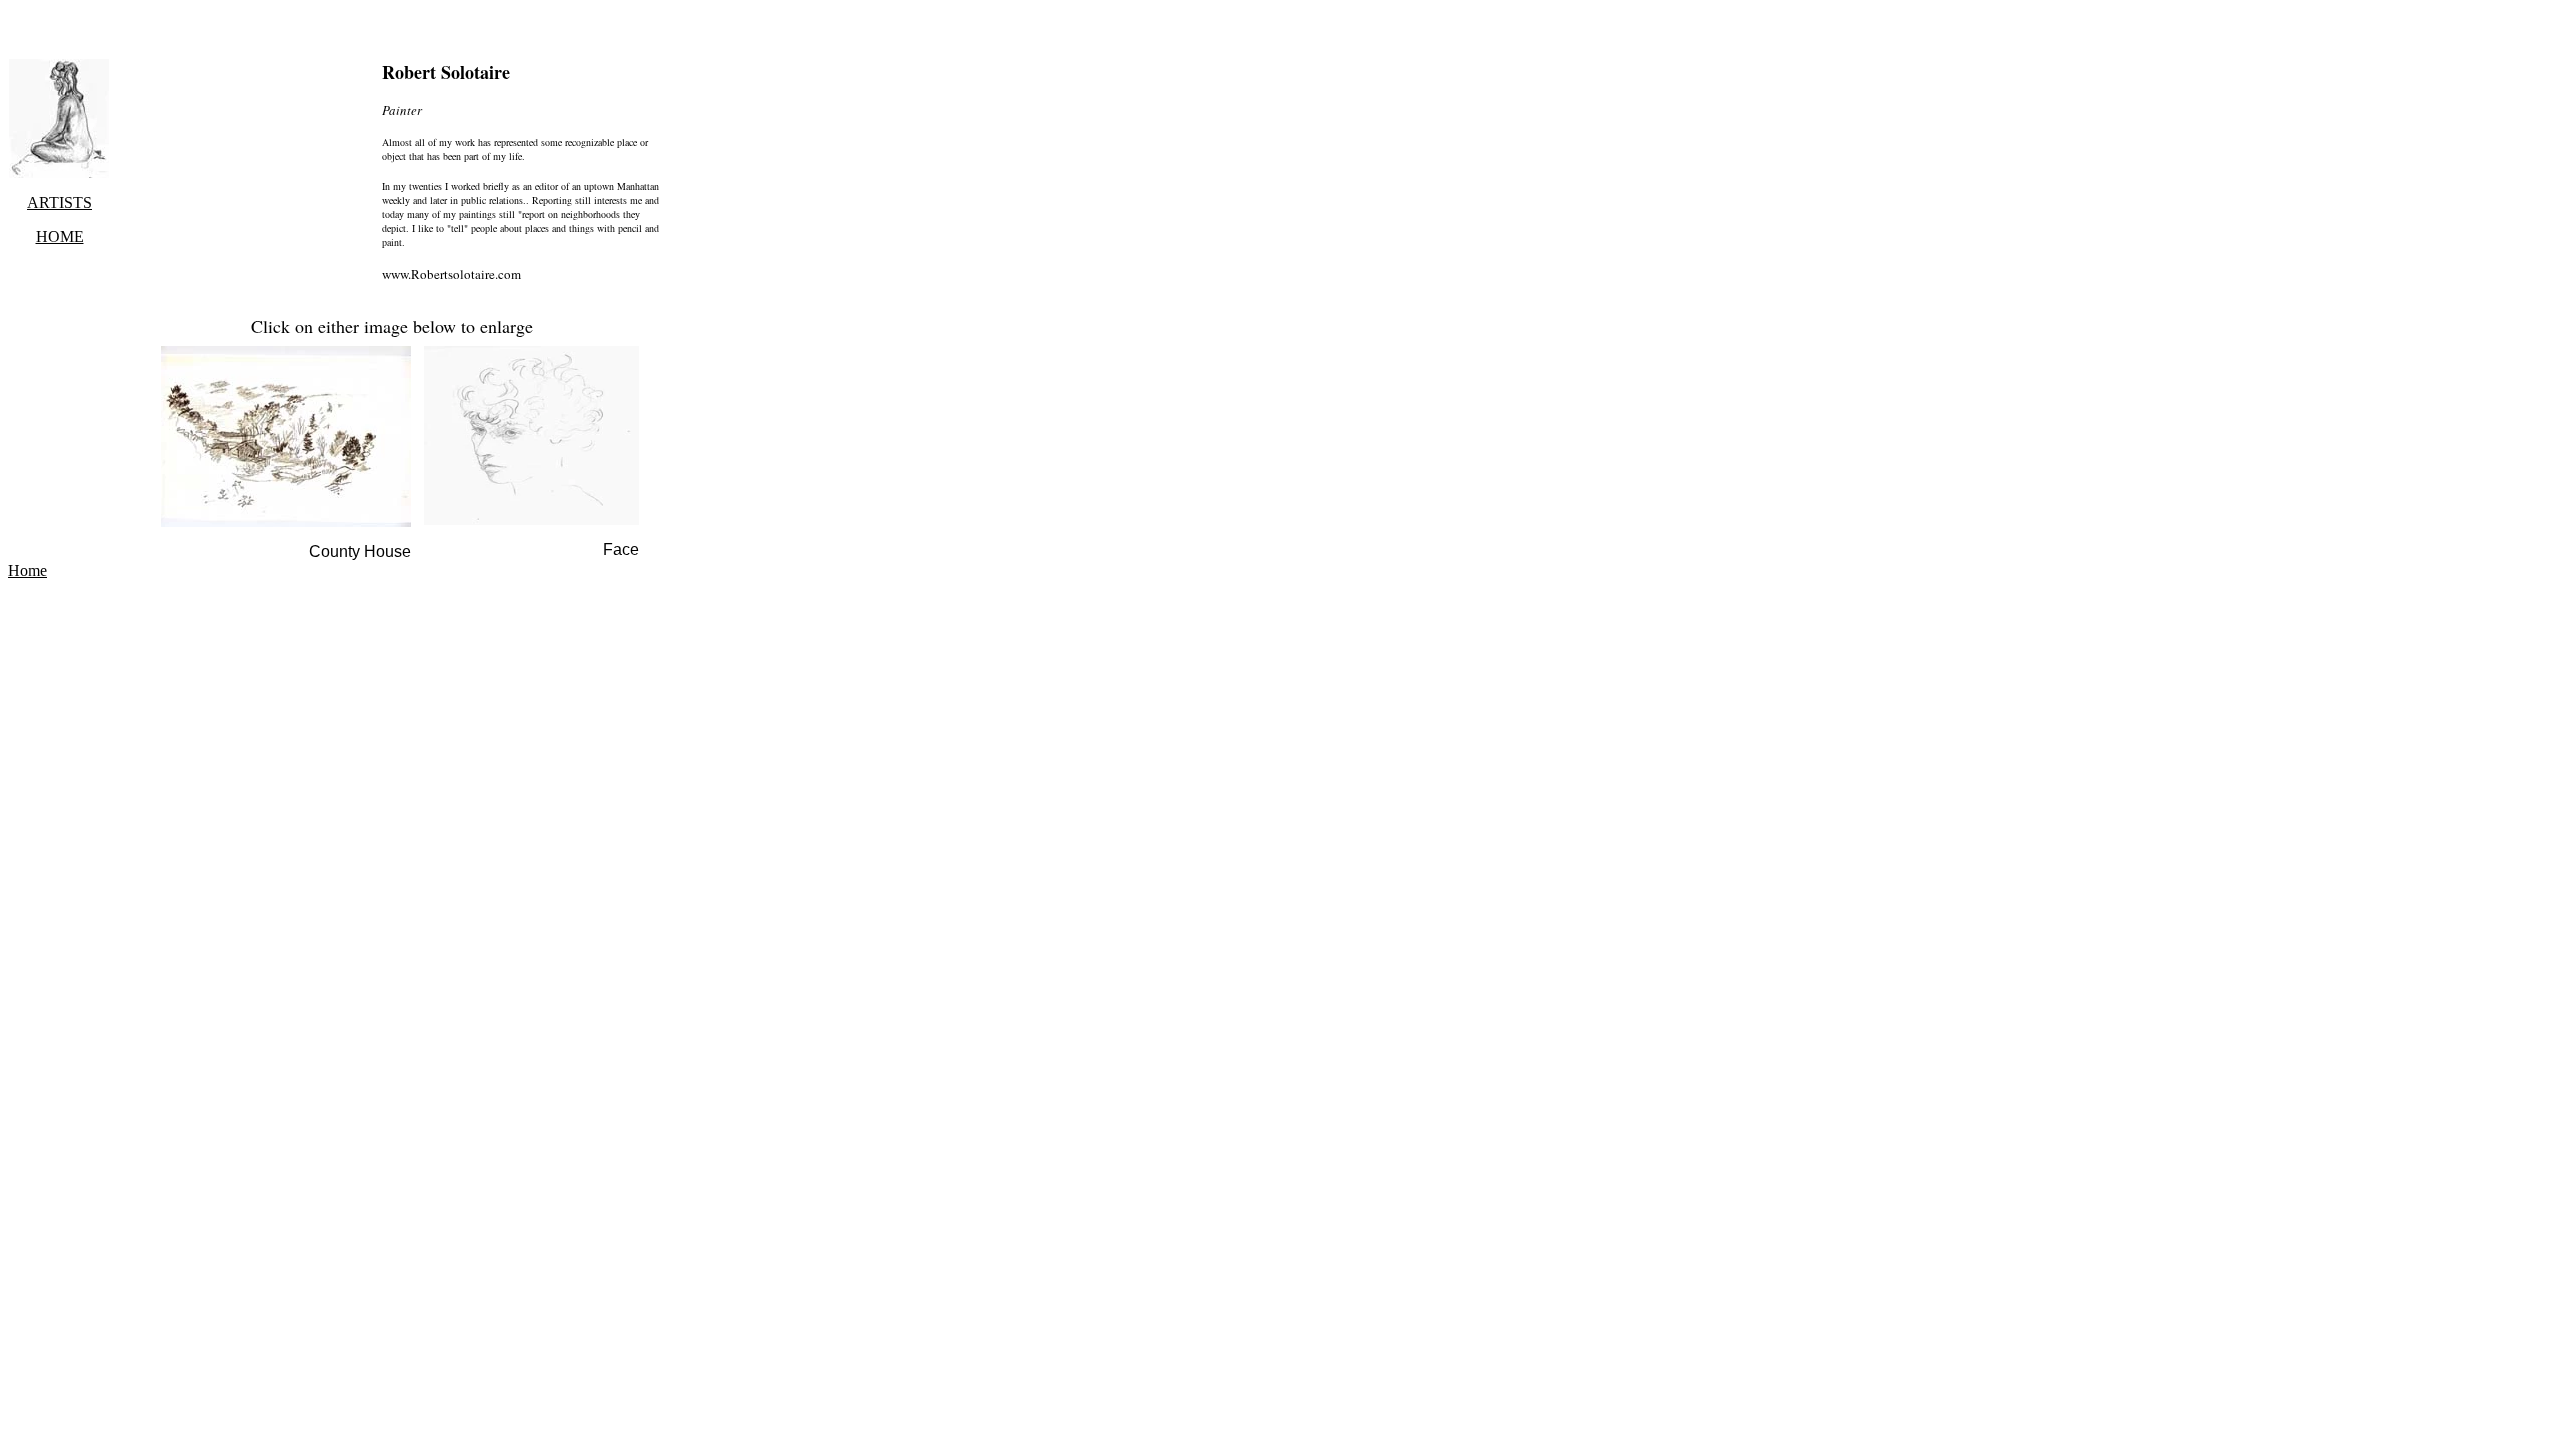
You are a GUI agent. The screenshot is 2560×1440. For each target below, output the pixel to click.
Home (27, 570)
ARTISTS (59, 202)
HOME (60, 236)
